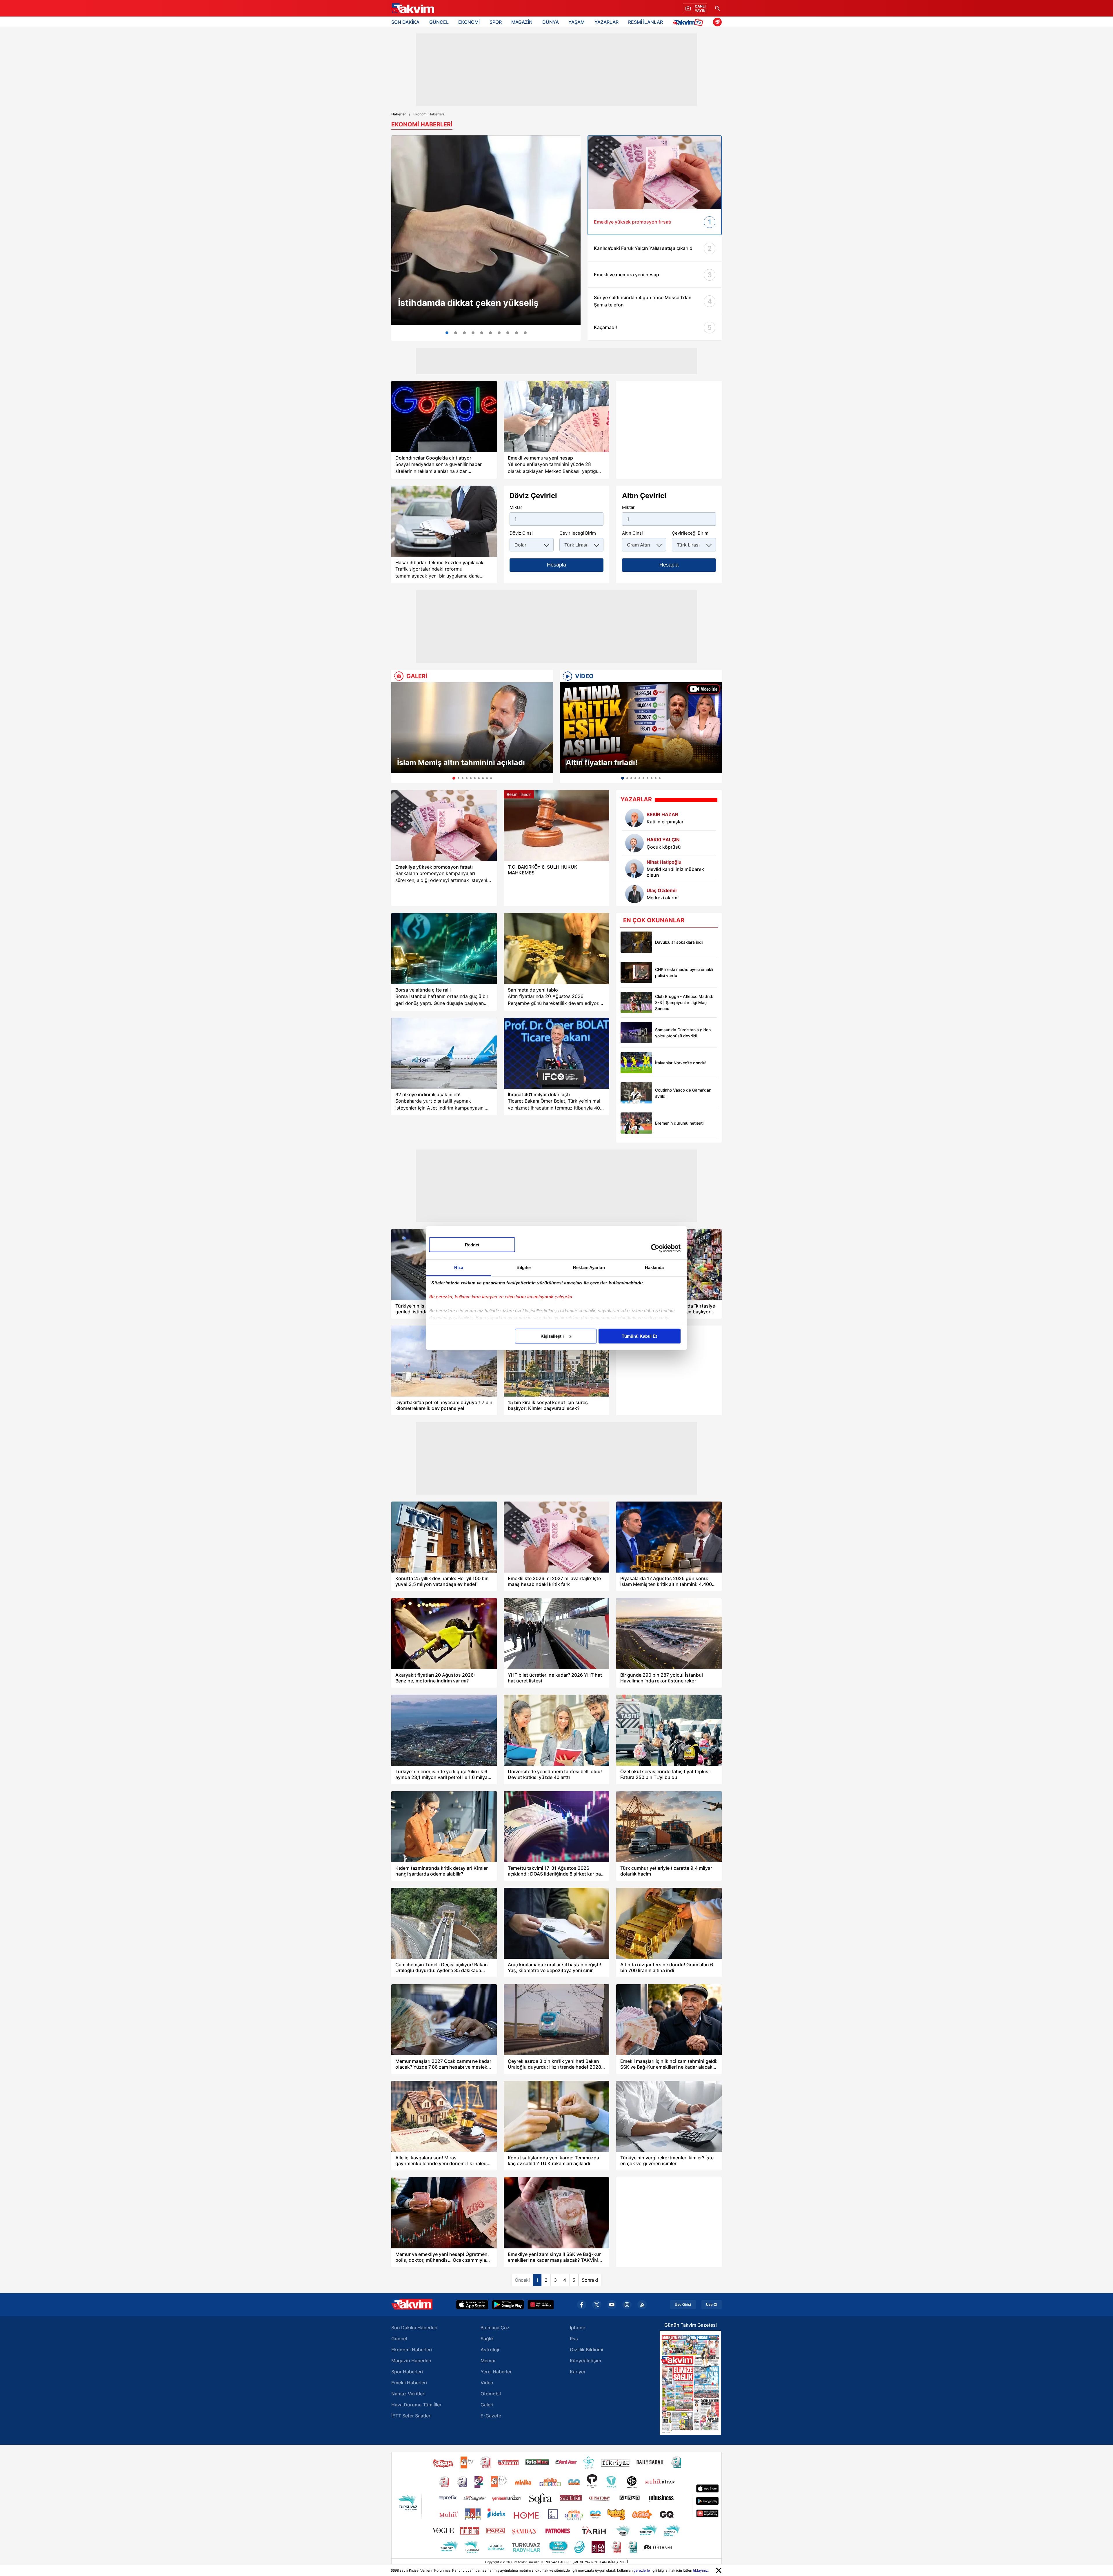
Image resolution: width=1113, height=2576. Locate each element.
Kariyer (578, 2372)
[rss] (642, 2305)
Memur (488, 2361)
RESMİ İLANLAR (645, 22)
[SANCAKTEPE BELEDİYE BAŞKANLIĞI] (517, 333)
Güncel (399, 2339)
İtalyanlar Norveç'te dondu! (681, 1063)
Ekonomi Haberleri (412, 2350)
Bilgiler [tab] (524, 1267)
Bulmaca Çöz (495, 2328)
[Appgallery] (541, 2305)
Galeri (487, 2405)
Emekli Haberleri (409, 2383)
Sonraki (590, 2280)
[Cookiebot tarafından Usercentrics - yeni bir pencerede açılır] (655, 1248)
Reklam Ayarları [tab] (589, 1267)
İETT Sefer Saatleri (411, 2416)
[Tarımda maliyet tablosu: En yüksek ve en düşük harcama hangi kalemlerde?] (499, 333)
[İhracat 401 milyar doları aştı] (556, 1053)
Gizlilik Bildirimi (586, 2350)
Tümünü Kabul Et (639, 1336)
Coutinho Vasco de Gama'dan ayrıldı (683, 1093)
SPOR (496, 22)
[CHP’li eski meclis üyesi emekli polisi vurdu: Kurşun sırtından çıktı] (636, 972)
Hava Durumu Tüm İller (416, 2405)
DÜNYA (551, 22)
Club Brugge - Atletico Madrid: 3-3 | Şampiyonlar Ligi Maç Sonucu (684, 1002)
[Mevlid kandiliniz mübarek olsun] (634, 869)
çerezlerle (642, 2570)
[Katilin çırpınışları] (634, 818)
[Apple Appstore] (472, 2305)
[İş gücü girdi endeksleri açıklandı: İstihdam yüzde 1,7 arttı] (486, 230)
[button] (397, 733)
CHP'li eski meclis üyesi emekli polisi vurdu (684, 972)
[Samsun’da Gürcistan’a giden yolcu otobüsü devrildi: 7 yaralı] (636, 1033)
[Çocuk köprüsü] (634, 843)
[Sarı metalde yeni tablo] (556, 948)
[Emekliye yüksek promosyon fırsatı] (444, 826)
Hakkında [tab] (654, 1267)
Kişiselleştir (552, 1336)
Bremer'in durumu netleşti (679, 1123)
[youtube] (612, 2305)
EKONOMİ (469, 22)
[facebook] (582, 2305)
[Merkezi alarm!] (634, 894)
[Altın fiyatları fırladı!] (641, 728)
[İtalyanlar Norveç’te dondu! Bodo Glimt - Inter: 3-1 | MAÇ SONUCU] (636, 1063)
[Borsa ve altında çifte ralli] (444, 948)
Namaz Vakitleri (408, 2394)
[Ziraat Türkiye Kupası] (717, 22)
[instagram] (627, 2305)
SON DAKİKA (405, 22)
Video (487, 2383)
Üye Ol (712, 2305)
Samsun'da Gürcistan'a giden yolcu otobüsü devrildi (683, 1033)
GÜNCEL (439, 22)
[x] (597, 2305)
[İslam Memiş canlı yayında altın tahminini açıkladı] (490, 333)
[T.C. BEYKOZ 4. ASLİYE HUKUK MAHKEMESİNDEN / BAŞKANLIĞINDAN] (525, 333)
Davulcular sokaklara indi (679, 942)
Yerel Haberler (496, 2372)
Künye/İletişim (585, 2361)
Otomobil (491, 2394)
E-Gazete (491, 2416)
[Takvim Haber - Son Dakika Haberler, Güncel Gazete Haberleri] (412, 8)
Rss (574, 2339)
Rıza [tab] (459, 1267)
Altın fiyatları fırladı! (602, 763)
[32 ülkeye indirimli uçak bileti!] (444, 1053)
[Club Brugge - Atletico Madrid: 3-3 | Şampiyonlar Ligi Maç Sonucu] (636, 1002)
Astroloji (490, 2350)
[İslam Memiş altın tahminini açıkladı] (472, 728)
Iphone (578, 2328)
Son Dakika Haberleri (414, 2328)
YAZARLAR (606, 22)
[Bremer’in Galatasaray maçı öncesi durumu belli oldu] (636, 1123)
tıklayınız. (701, 2570)
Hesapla (556, 565)
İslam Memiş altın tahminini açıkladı (461, 763)
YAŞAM (576, 22)
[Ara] (717, 8)
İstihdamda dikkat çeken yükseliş (468, 303)
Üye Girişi (683, 2305)
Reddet (472, 1245)
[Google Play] (508, 2305)
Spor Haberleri (407, 2372)
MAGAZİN (522, 22)
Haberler (399, 114)
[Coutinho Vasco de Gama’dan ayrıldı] (636, 1093)
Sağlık (487, 2339)
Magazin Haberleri (411, 2361)
